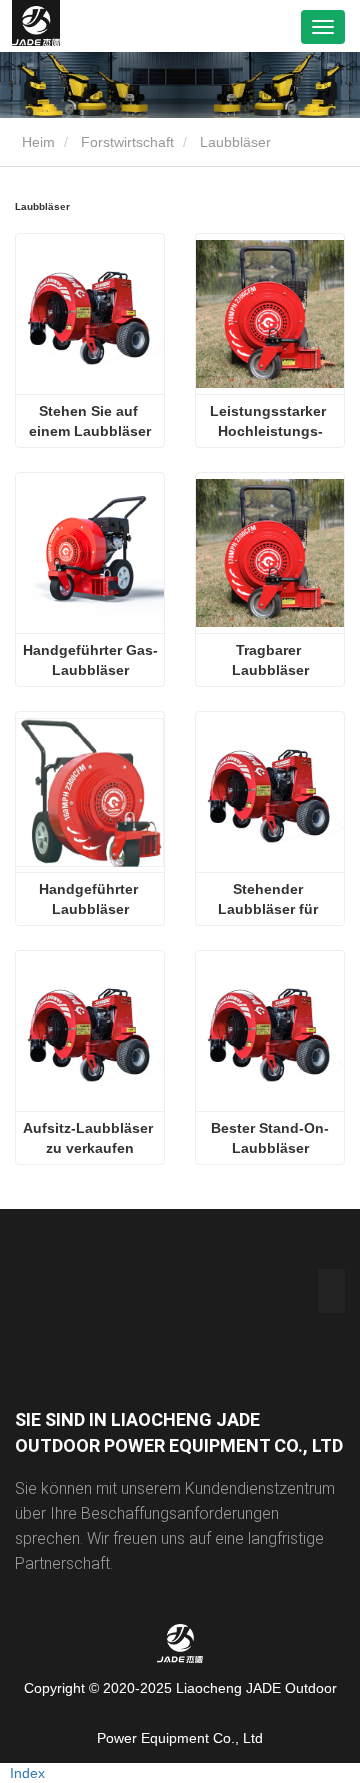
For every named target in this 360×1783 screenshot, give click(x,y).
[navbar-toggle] (323, 27)
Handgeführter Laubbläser (90, 899)
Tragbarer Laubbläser (270, 660)
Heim (36, 142)
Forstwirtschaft (127, 142)
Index (27, 1773)
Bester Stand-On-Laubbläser (270, 1138)
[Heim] (36, 26)
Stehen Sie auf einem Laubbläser (90, 421)
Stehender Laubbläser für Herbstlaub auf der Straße (270, 900)
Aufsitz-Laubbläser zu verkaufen (90, 1138)
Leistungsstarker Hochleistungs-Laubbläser (270, 422)
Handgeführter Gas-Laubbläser (90, 660)
